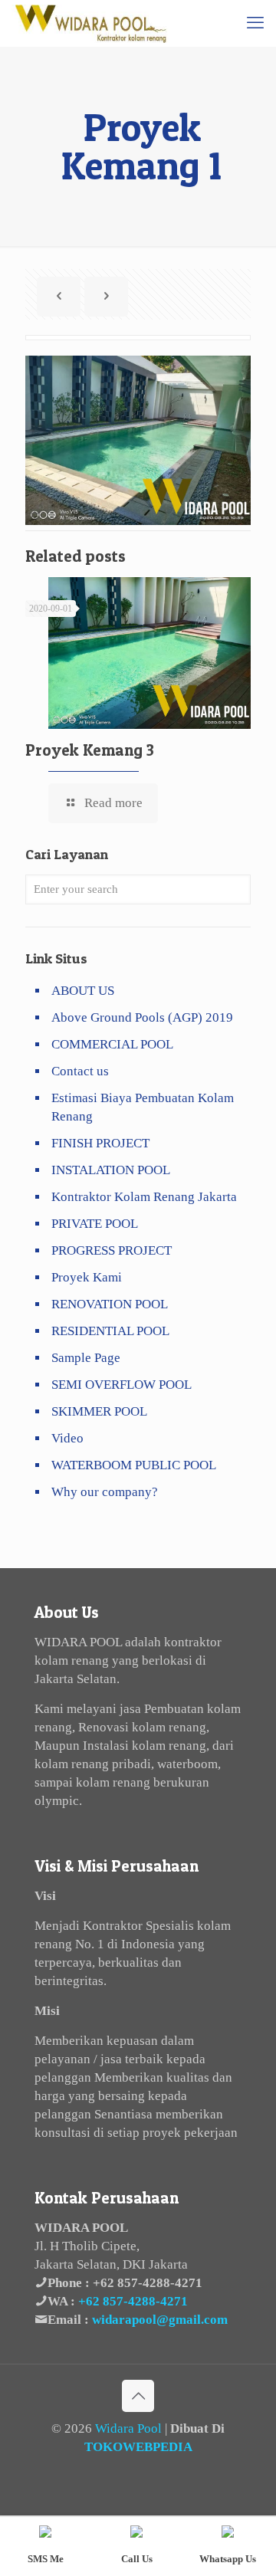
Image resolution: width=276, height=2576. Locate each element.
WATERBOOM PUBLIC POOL (134, 1465)
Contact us (80, 1071)
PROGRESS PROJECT (112, 1250)
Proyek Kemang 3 (90, 750)
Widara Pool (128, 2428)
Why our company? (105, 1492)
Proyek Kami (87, 1277)
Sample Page (86, 1358)
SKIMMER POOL (99, 1411)
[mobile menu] (255, 23)
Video (67, 1438)
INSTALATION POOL (111, 1170)
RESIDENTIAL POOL (110, 1331)
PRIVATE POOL (95, 1224)
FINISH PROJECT (100, 1143)
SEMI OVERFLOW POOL (122, 1385)
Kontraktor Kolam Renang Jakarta (144, 1197)
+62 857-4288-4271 (148, 2283)
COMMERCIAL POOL (112, 1044)
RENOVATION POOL (110, 1304)
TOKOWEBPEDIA (138, 2447)
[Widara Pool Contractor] (90, 23)
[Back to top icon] (138, 2396)
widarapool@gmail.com (160, 2320)
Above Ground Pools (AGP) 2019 (142, 1017)
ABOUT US (83, 991)
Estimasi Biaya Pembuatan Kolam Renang (143, 1107)
